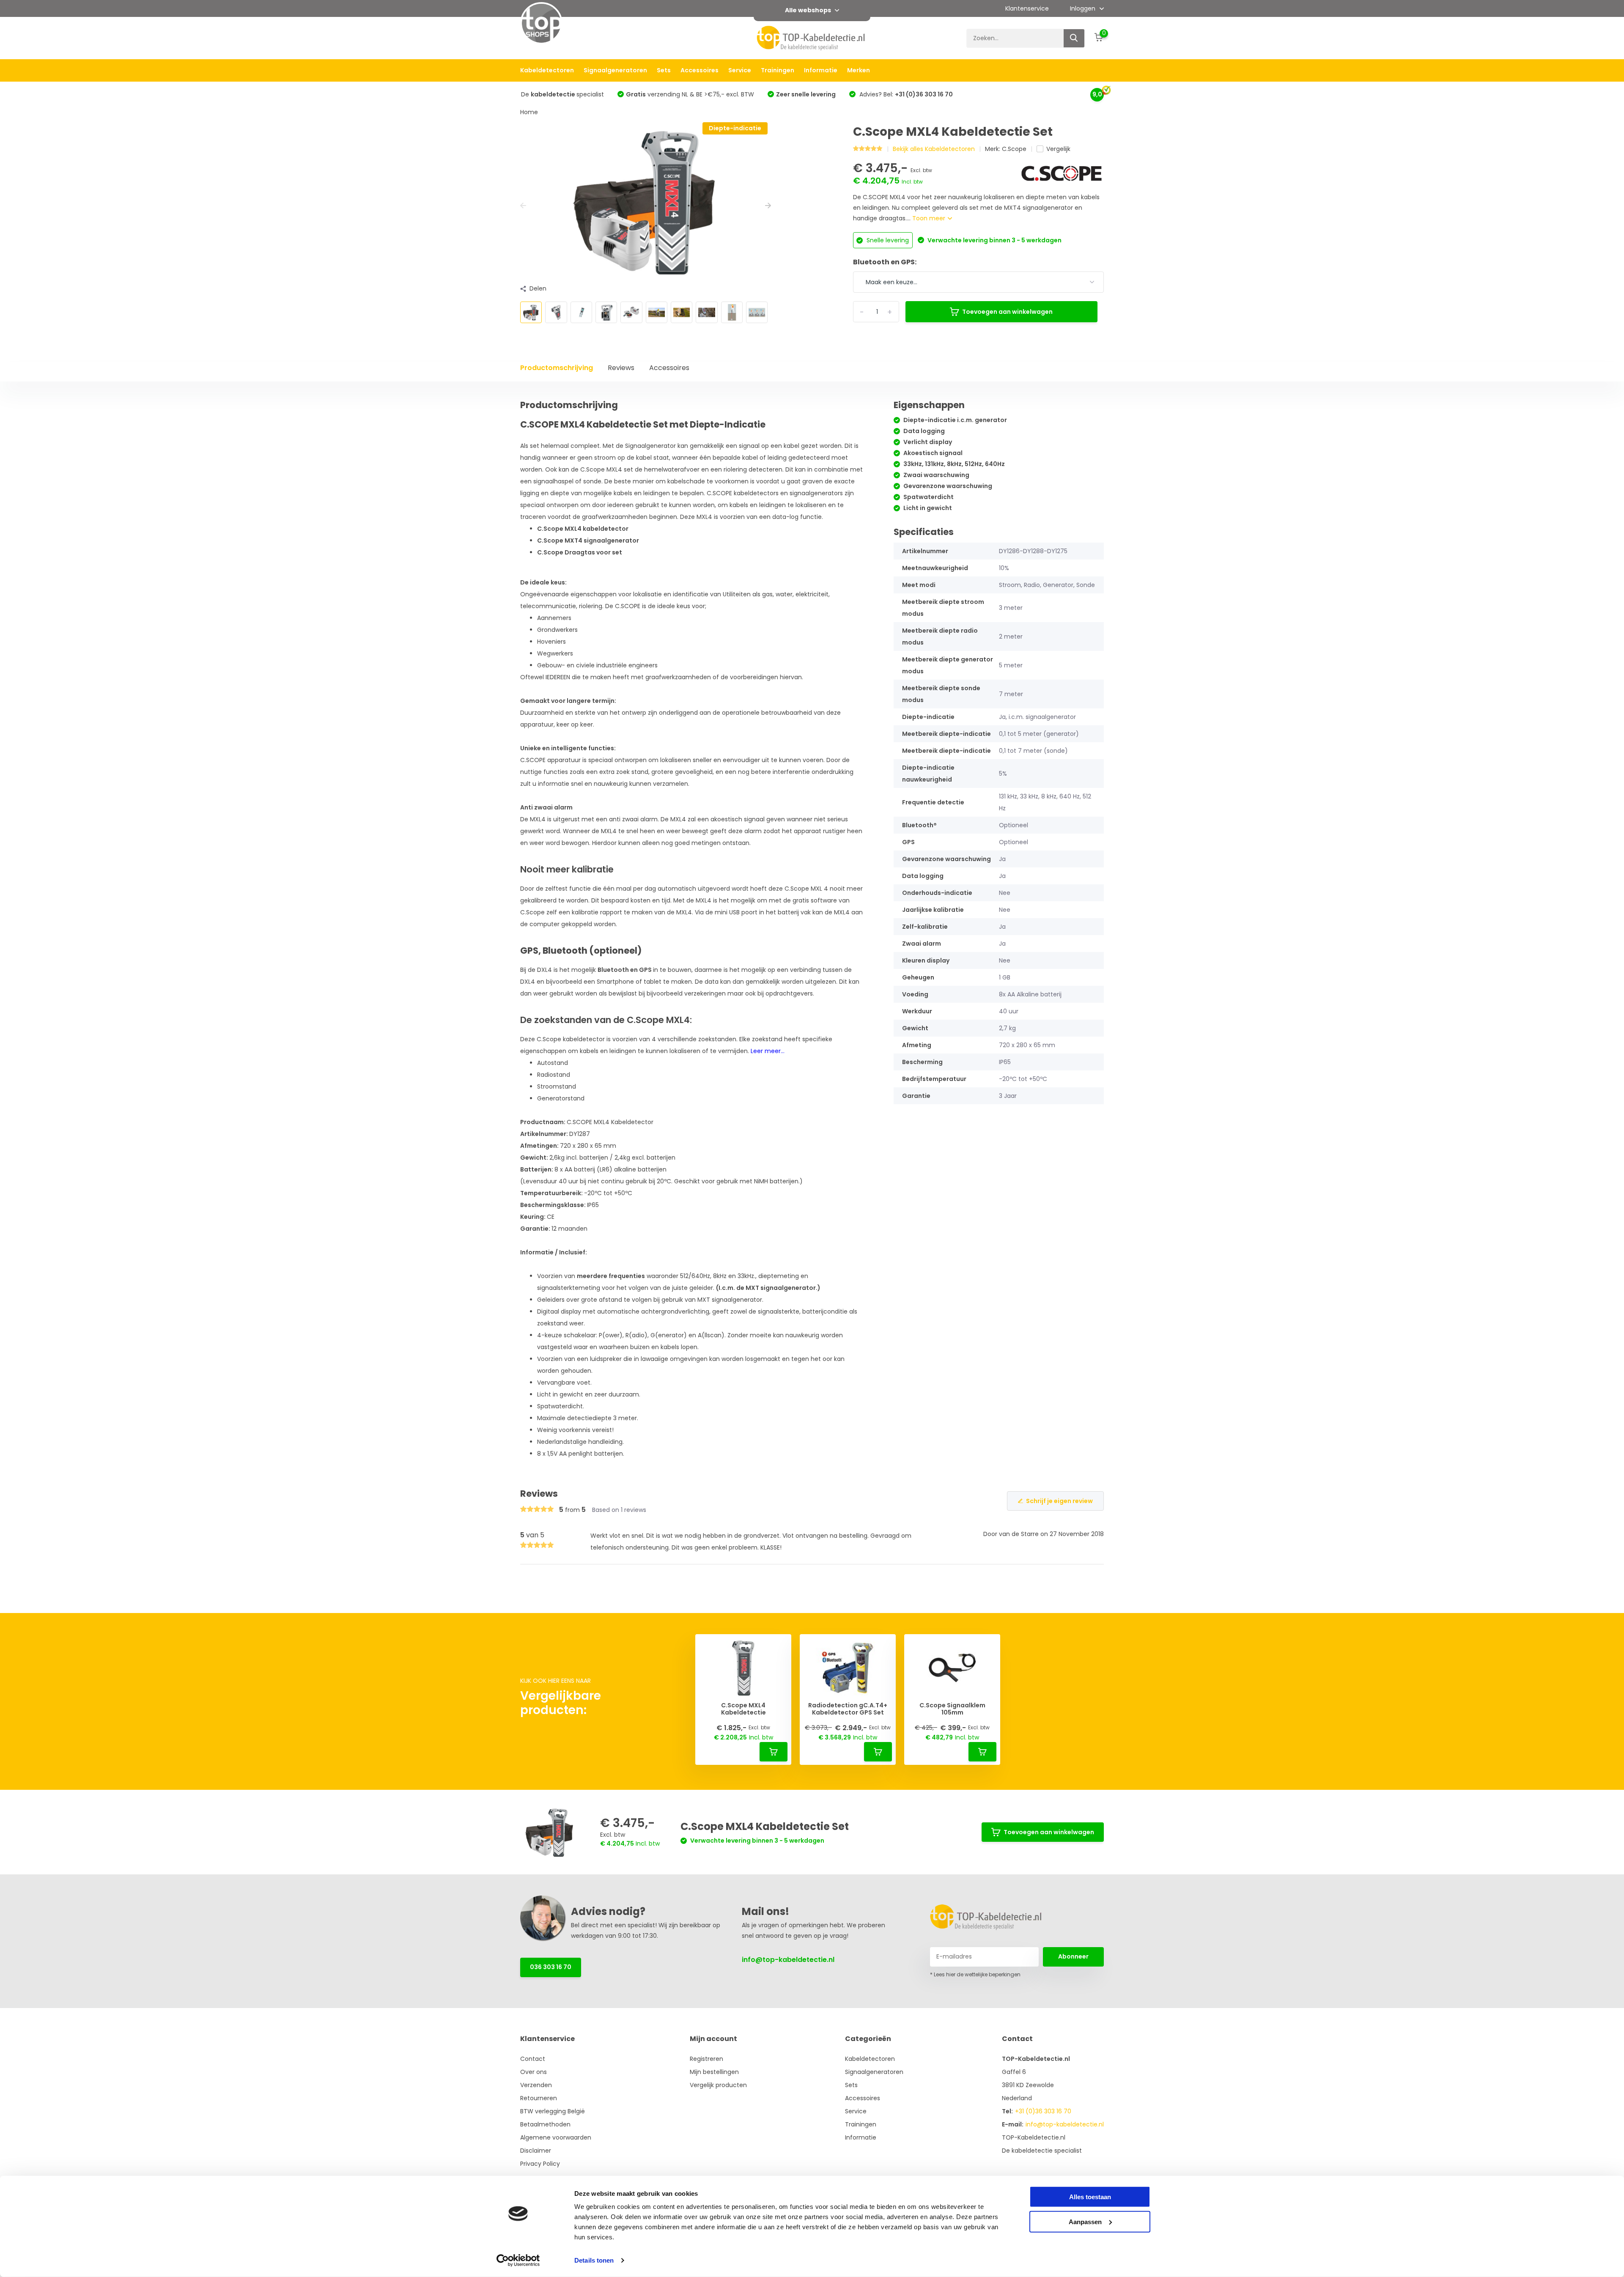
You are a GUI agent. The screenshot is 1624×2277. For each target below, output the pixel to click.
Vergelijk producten (718, 2085)
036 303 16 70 (551, 1967)
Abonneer (1073, 1956)
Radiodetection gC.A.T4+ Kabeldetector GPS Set (848, 1709)
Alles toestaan (1090, 2197)
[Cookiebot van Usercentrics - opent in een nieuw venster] (518, 2261)
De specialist (562, 94)
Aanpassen (1085, 2221)
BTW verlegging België (553, 2111)
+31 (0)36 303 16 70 (1043, 2111)
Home (529, 112)
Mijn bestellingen (714, 2072)
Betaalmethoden (545, 2124)
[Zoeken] (1074, 38)
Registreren (706, 2059)
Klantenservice (1027, 8)
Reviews (621, 368)
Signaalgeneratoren (615, 70)
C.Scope (1014, 149)
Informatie (821, 70)
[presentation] (523, 206)
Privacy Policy (540, 2164)
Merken (859, 70)
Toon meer (930, 218)
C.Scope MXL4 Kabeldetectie (743, 1709)
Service (740, 70)
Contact (533, 2059)
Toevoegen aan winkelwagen (1007, 312)
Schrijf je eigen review (1059, 1501)
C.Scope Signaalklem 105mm (952, 1709)
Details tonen (594, 2260)
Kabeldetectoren (547, 70)
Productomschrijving (557, 368)
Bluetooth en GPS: (885, 262)
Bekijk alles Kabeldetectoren (934, 149)
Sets (664, 70)
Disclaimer (536, 2151)
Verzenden (536, 2085)
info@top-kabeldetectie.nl (788, 1960)
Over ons (534, 2072)
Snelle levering (887, 240)
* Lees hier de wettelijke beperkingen (975, 1974)
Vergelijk (1058, 149)
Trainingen (778, 70)
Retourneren (539, 2098)
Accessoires (700, 70)
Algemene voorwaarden (556, 2137)
